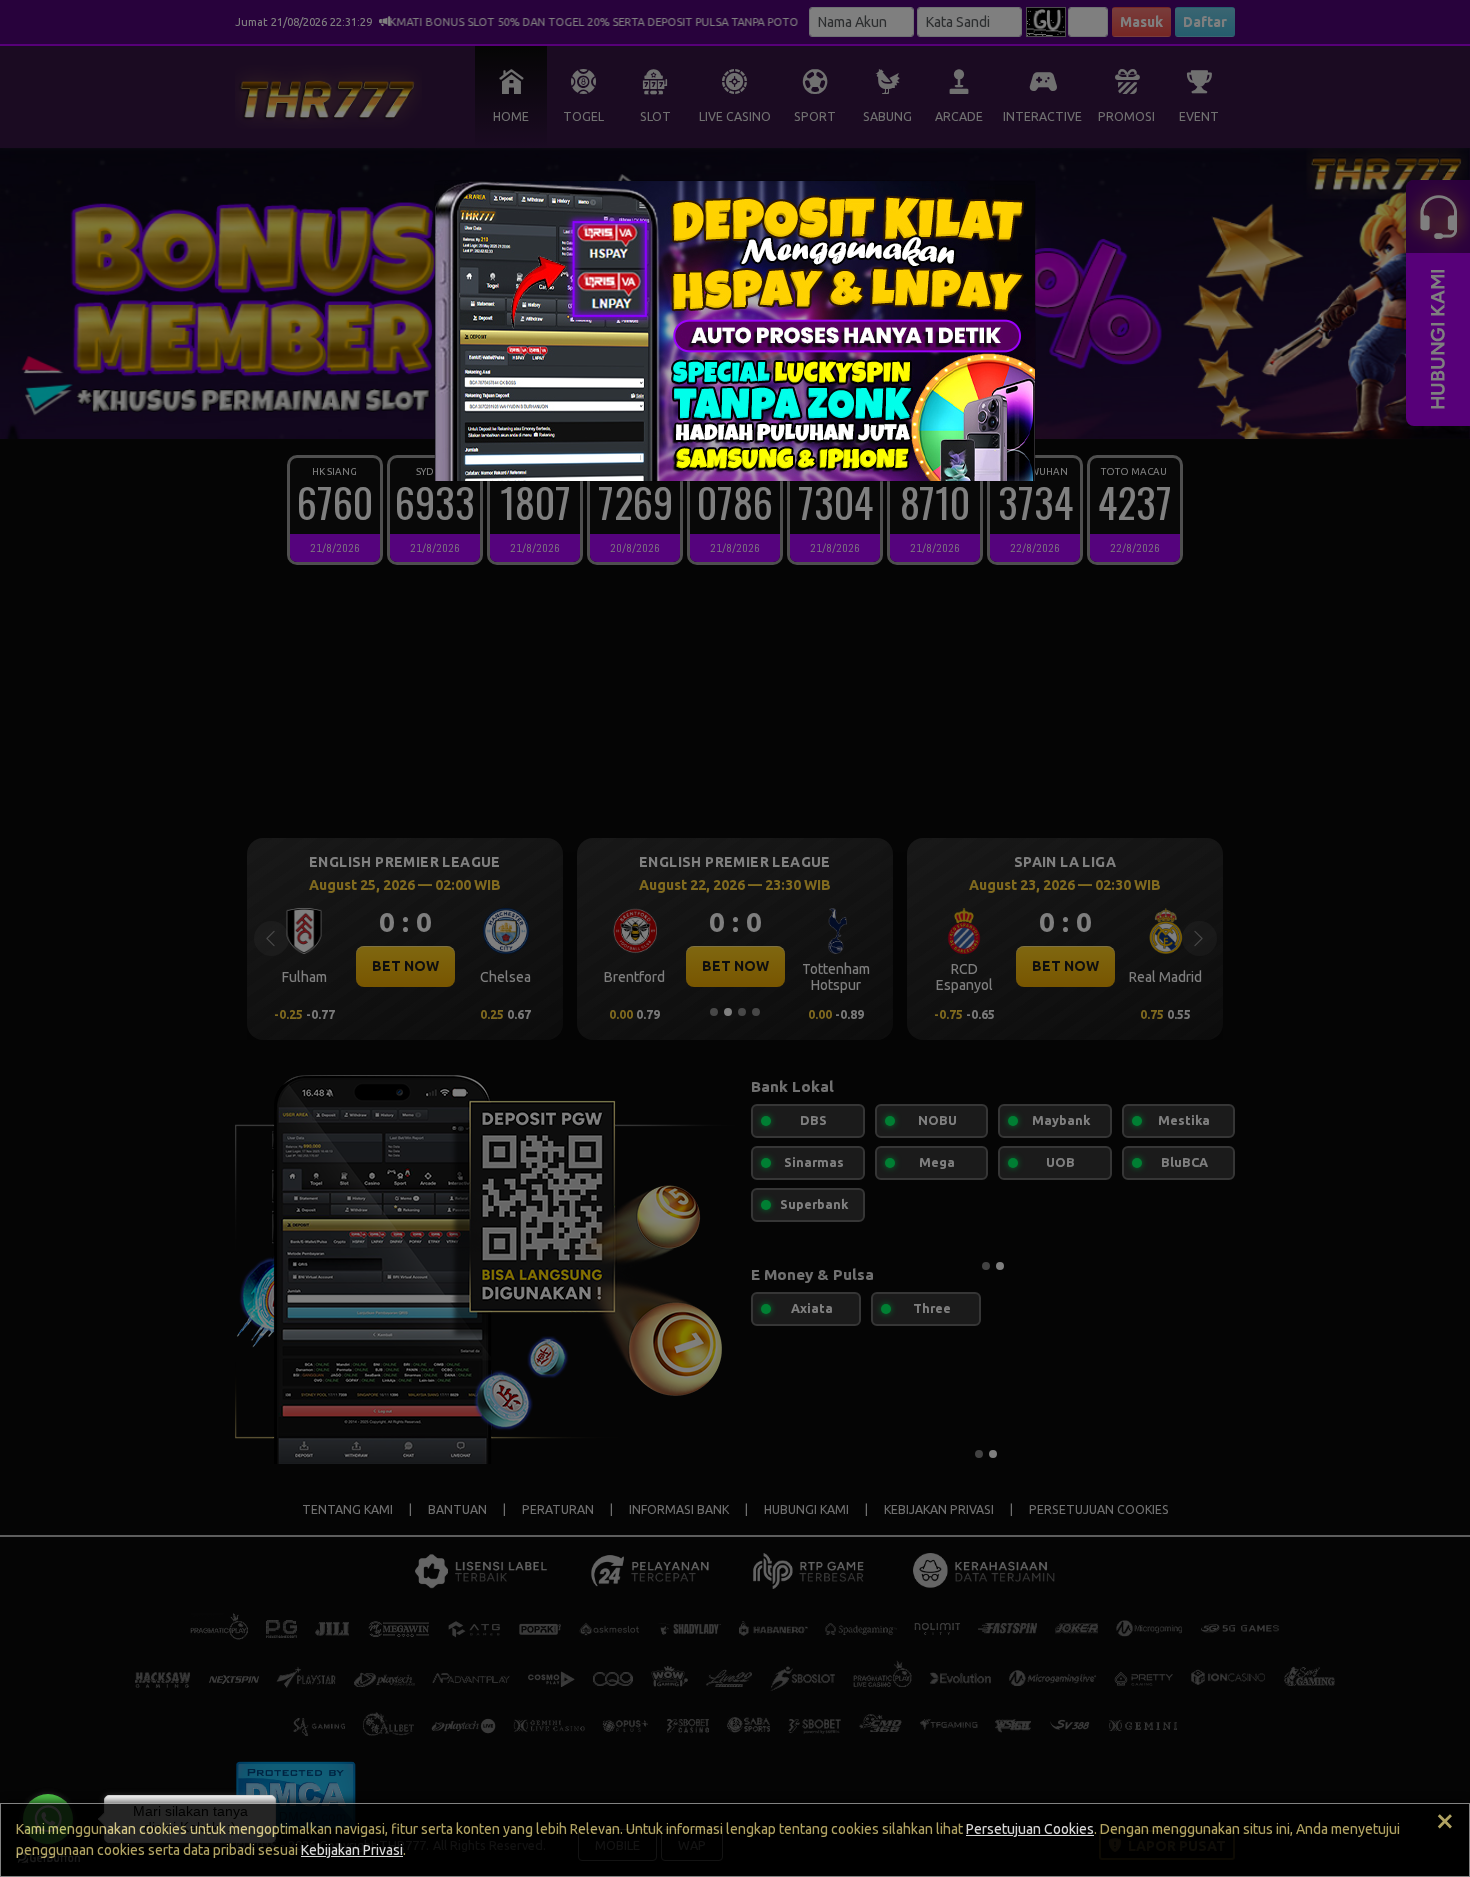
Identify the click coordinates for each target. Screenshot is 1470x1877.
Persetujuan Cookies (1030, 1829)
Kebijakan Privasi (352, 1850)
